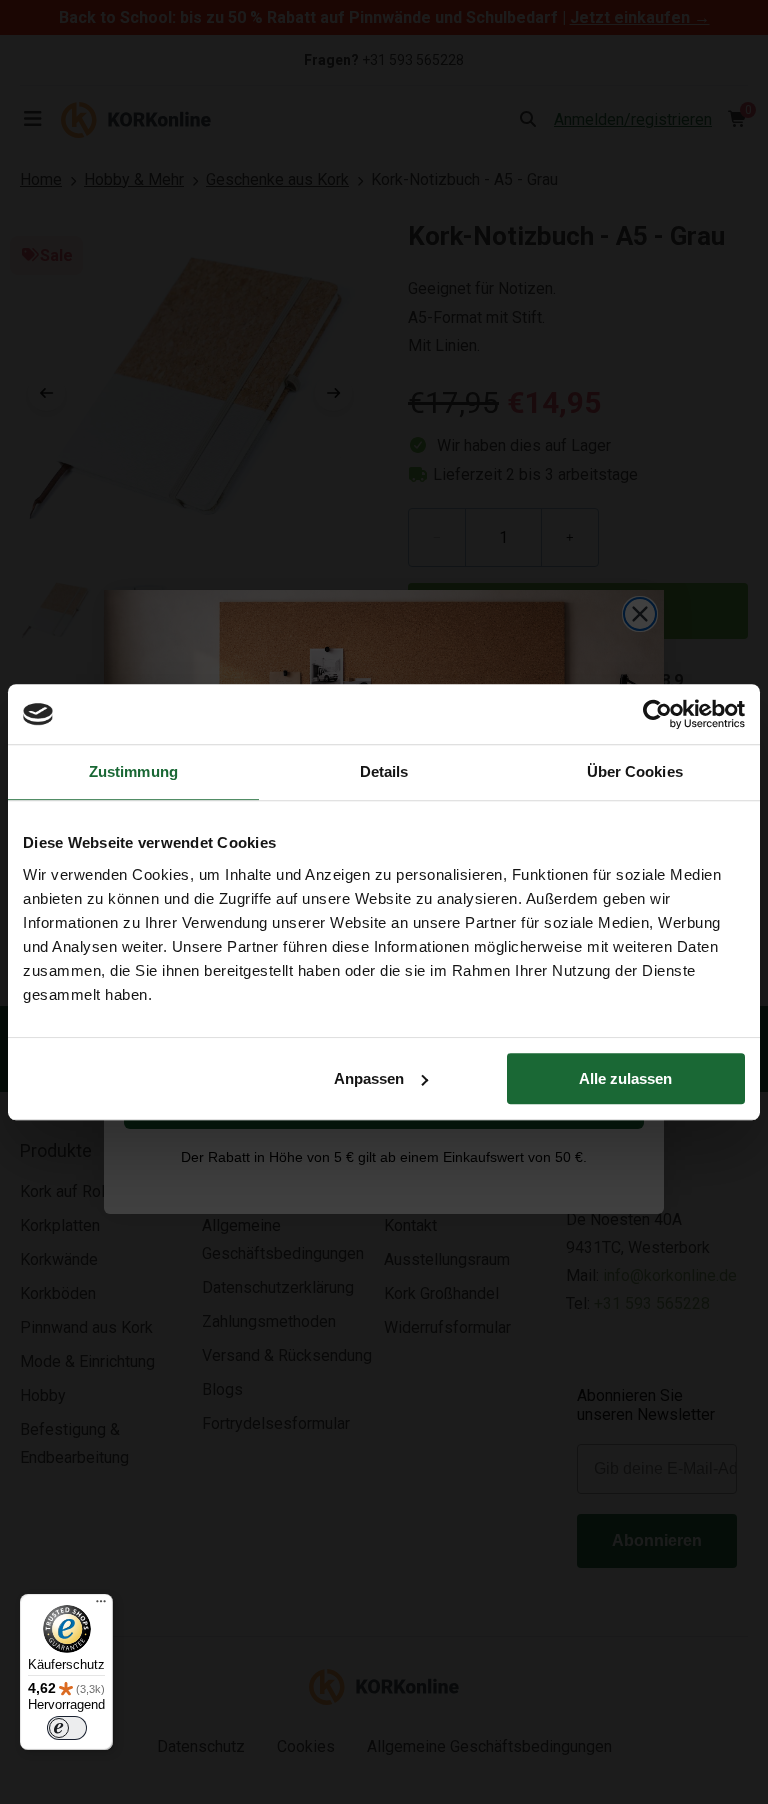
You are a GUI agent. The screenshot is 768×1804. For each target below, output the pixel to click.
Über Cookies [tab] (635, 771)
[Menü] (101, 1606)
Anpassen (369, 1078)
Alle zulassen (625, 1078)
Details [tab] (384, 771)
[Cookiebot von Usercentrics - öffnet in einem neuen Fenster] (657, 714)
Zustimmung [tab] (133, 771)
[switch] (67, 1728)
